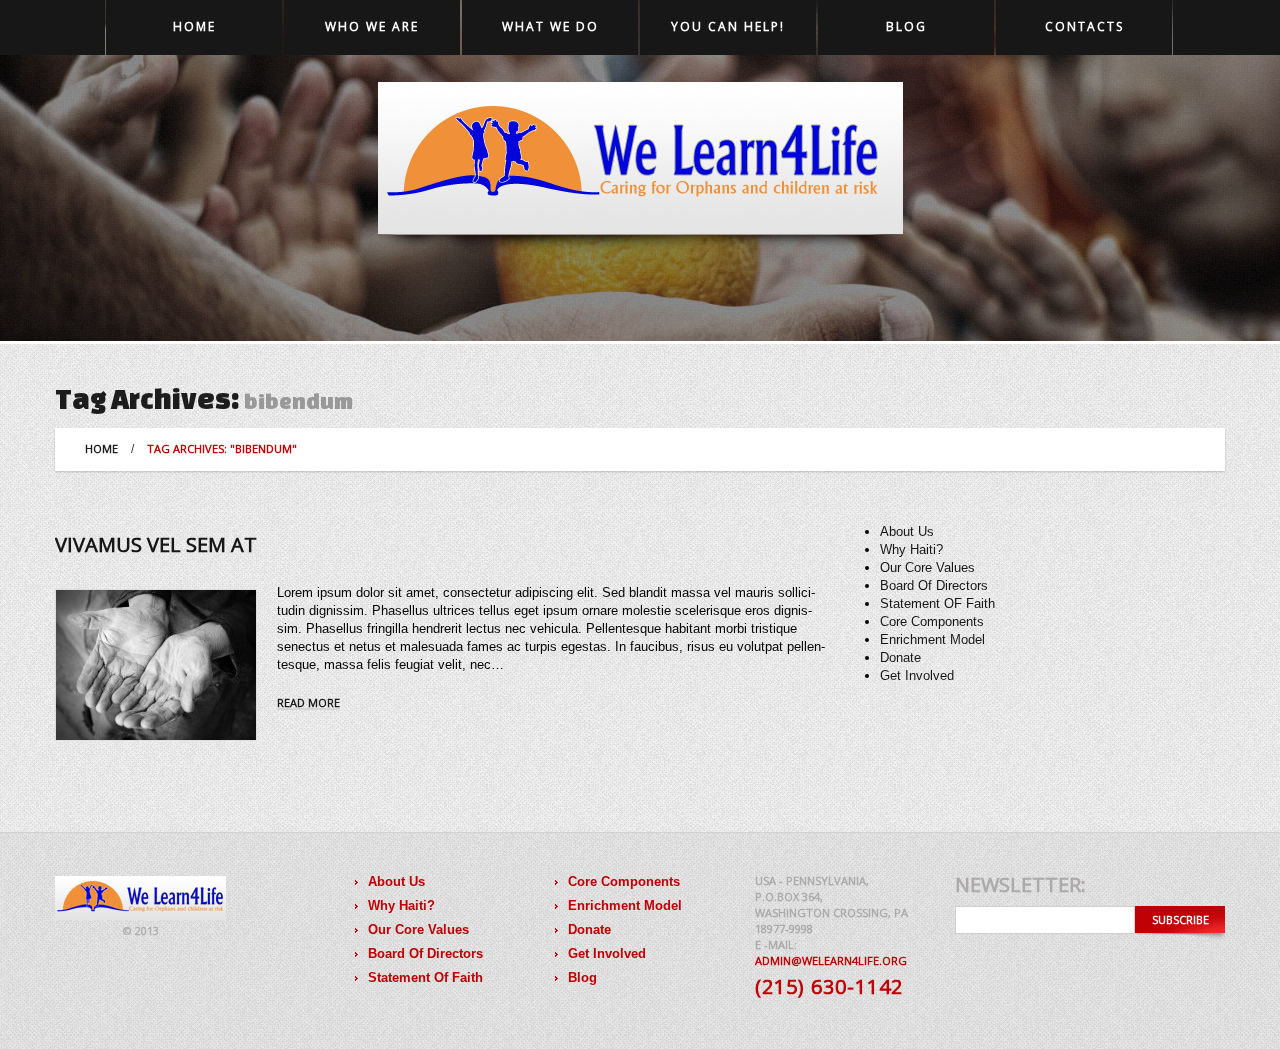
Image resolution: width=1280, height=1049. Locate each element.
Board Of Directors (934, 585)
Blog (906, 26)
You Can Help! (728, 26)
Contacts (1084, 26)
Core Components (932, 621)
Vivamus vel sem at (156, 544)
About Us (907, 531)
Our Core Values (927, 567)
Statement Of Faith (425, 977)
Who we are (372, 26)
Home (194, 26)
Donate (900, 657)
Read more (308, 703)
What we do (550, 26)
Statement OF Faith (937, 603)
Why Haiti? (911, 549)
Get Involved (917, 675)
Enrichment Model (932, 639)
